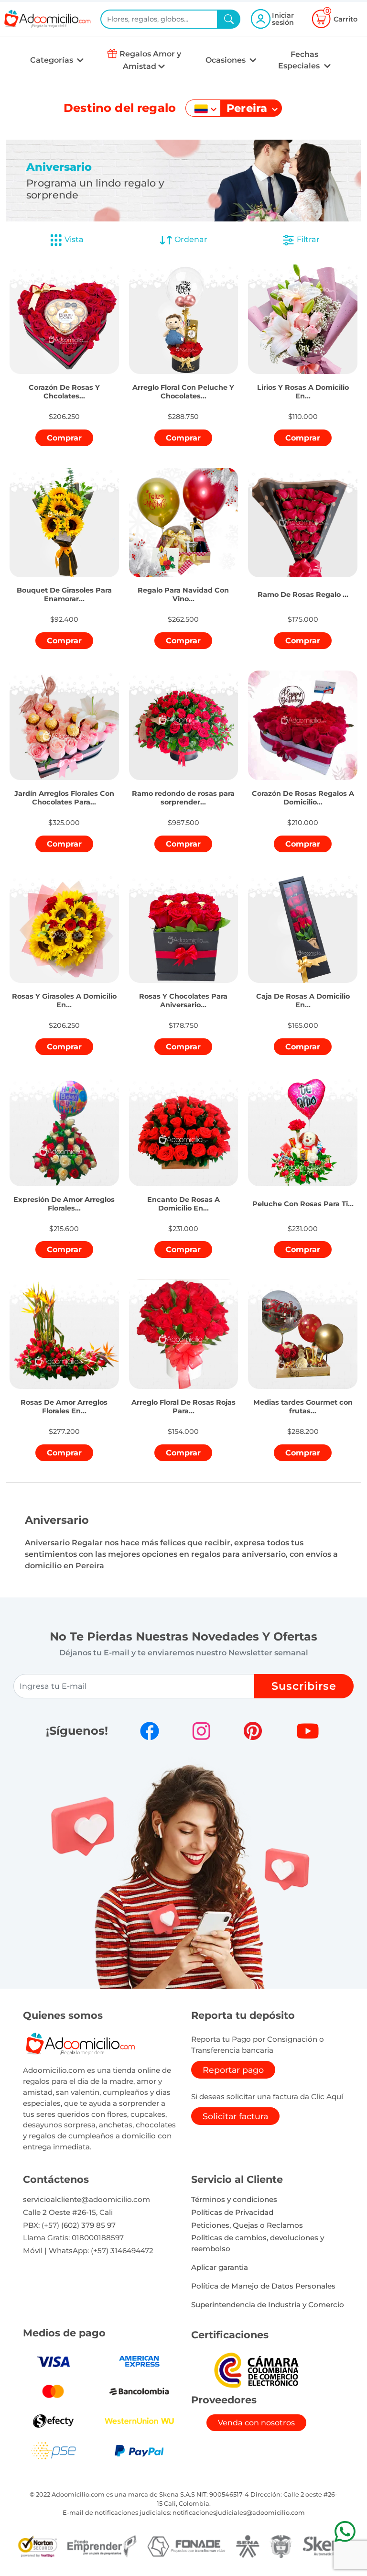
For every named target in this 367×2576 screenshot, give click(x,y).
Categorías (53, 60)
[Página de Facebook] (150, 1731)
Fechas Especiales (300, 60)
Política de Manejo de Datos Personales (263, 2286)
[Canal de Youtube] (308, 1731)
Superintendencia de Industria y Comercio (268, 2305)
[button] (64, 381)
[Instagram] (201, 1731)
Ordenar (190, 239)
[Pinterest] (253, 1731)
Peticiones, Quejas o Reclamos (247, 2225)
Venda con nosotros (256, 2423)
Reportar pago (233, 2070)
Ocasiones (227, 60)
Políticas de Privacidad (232, 2212)
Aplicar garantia (220, 2267)
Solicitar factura (235, 2116)
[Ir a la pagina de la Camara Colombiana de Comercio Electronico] (256, 2370)
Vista (74, 239)
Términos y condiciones (234, 2199)
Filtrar (307, 239)
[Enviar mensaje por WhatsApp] (345, 2531)
